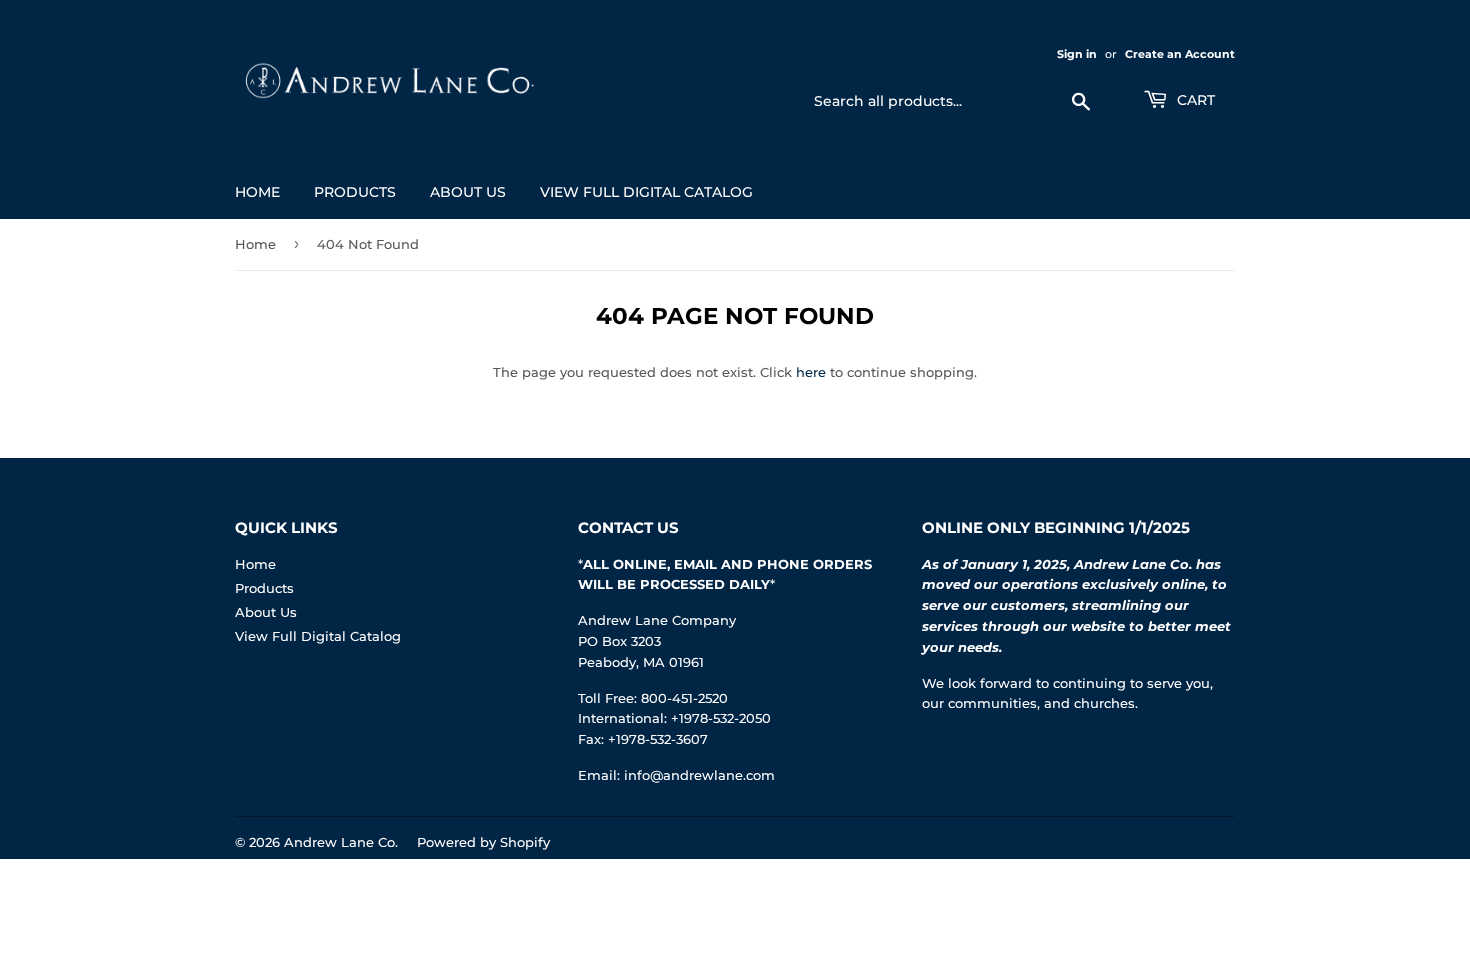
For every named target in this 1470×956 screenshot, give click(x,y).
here (811, 372)
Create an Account (1180, 54)
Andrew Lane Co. (341, 842)
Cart (1194, 100)
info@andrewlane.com (699, 775)
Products (355, 192)
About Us (468, 192)
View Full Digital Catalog (646, 192)
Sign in (1077, 54)
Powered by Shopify (483, 842)
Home (257, 192)
